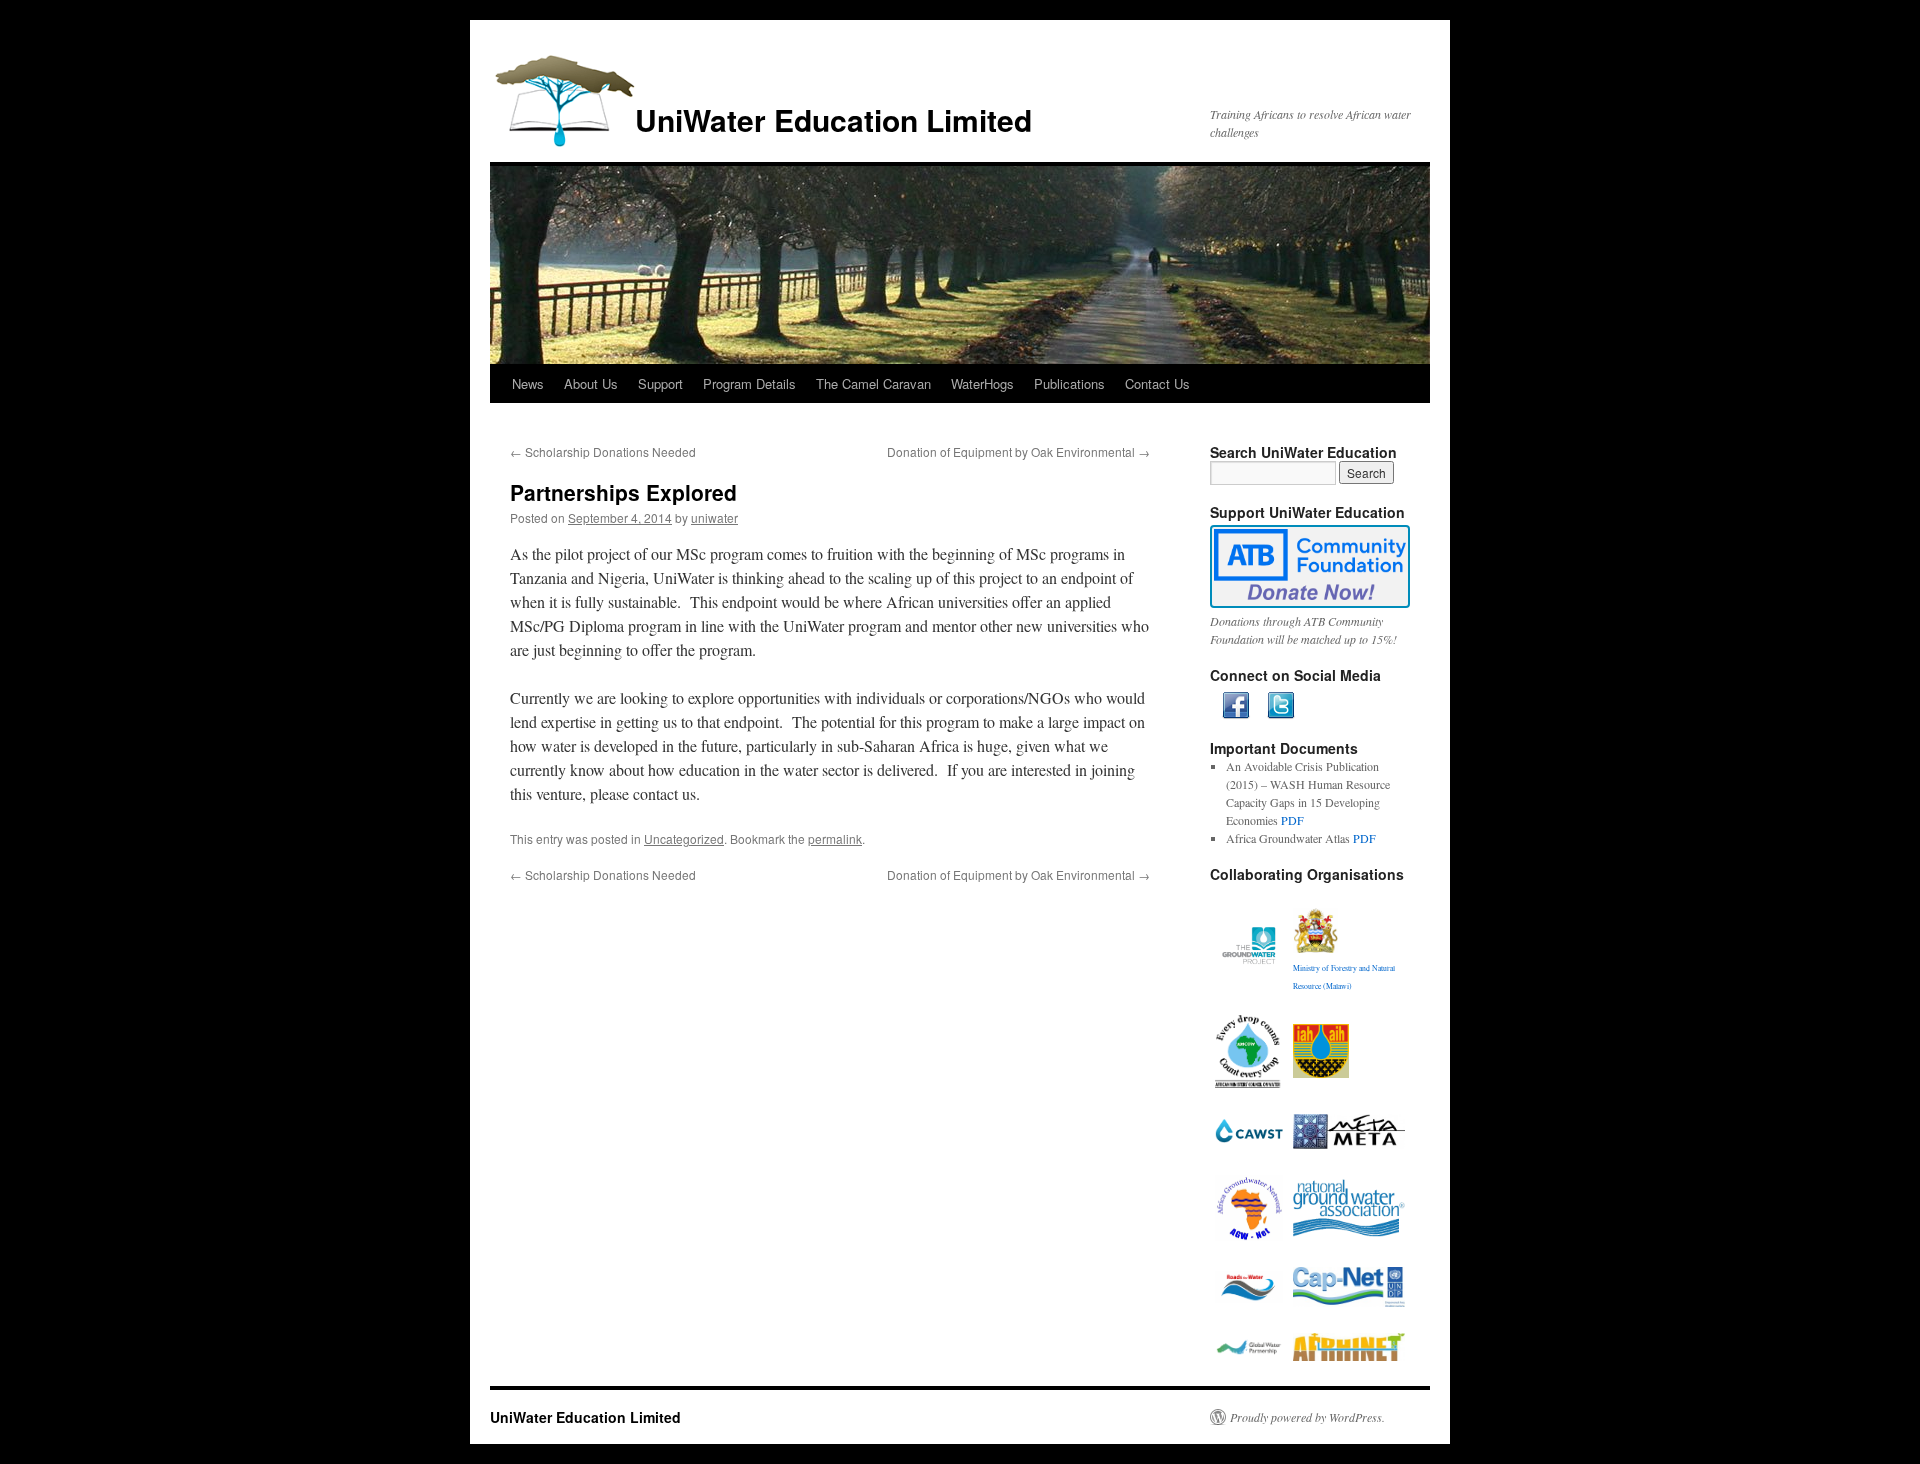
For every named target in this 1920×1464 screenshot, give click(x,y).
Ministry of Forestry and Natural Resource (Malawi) (1344, 977)
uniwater (714, 517)
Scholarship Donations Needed (603, 451)
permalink (835, 838)
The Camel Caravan (873, 383)
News (528, 383)
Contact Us (1157, 383)
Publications (1069, 383)
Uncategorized (684, 838)
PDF (1292, 820)
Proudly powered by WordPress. (1307, 1417)
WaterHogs (982, 383)
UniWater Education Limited (833, 119)
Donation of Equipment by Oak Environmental (1018, 451)
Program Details (749, 383)
